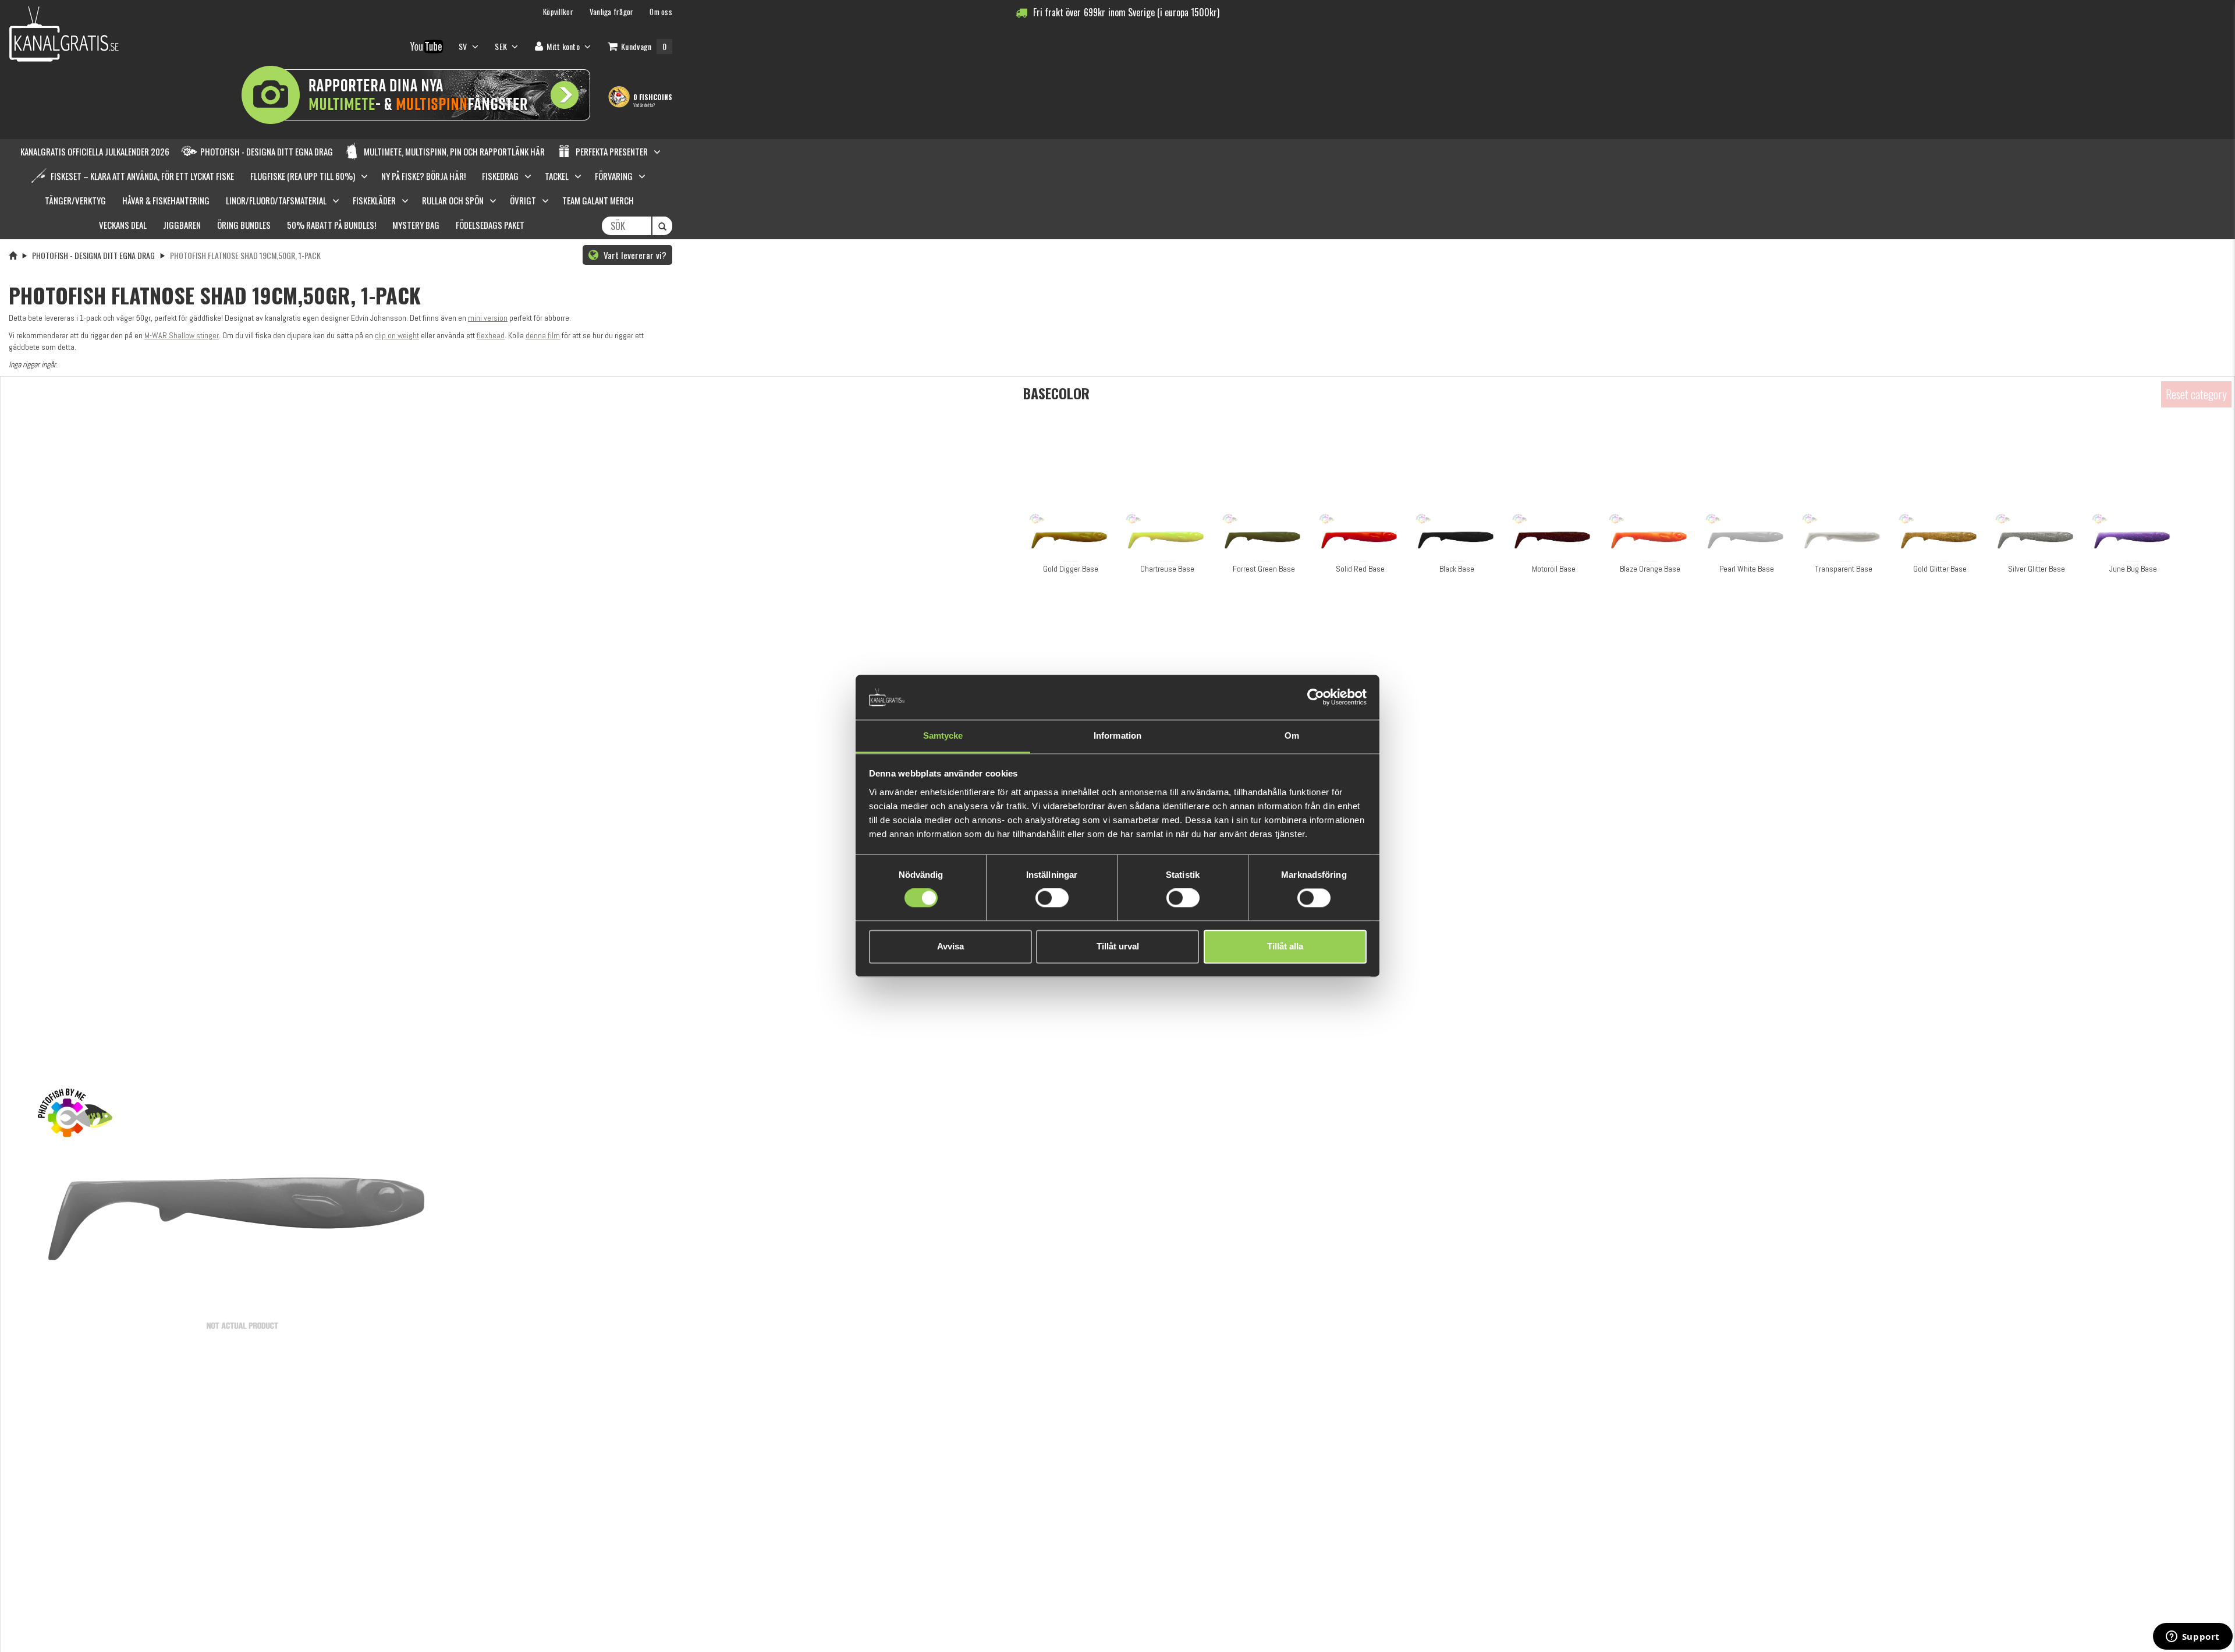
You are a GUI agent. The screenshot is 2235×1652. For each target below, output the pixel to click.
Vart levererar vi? (634, 255)
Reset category (2196, 394)
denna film (543, 335)
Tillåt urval (1118, 946)
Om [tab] (1292, 735)
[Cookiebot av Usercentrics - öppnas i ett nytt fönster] (1316, 697)
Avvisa (950, 946)
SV (464, 46)
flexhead (491, 335)
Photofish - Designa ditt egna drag (93, 255)
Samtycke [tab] (943, 735)
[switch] (1052, 898)
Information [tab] (1117, 735)
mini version (488, 318)
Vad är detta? (644, 105)
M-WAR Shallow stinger (182, 335)
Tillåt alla (1285, 946)
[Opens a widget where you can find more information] (2193, 1637)
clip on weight (397, 335)
